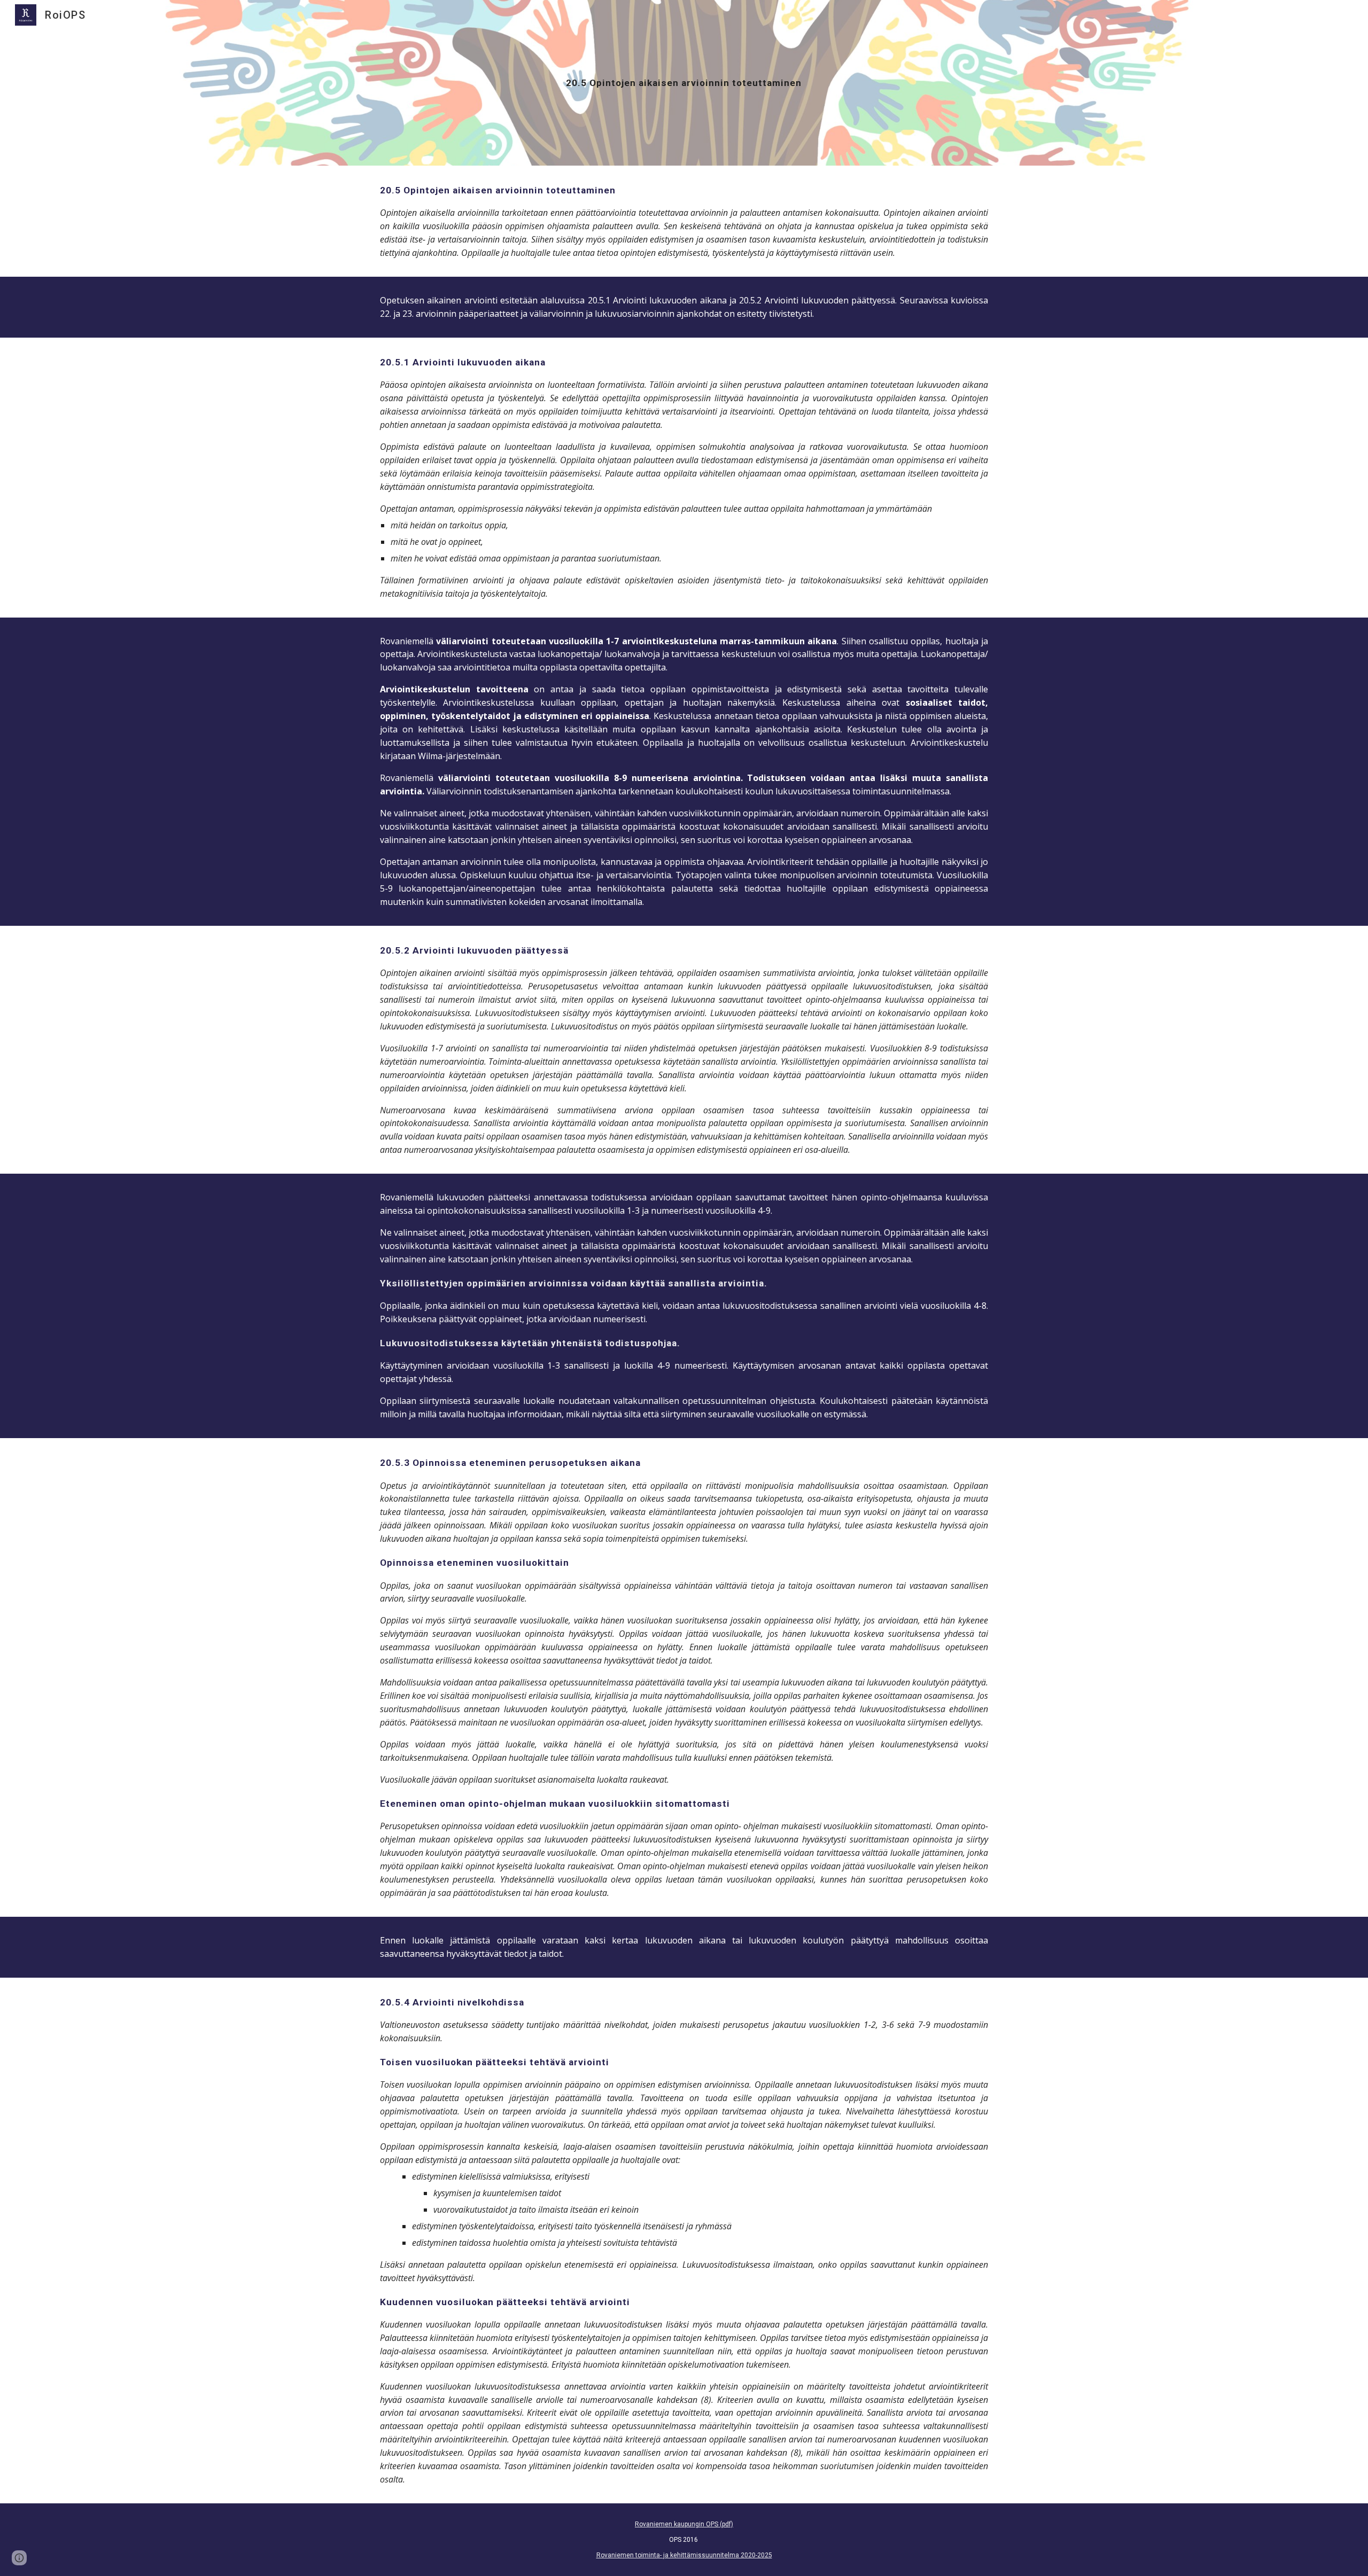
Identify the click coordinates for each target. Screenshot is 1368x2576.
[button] (19, 2558)
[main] (684, 83)
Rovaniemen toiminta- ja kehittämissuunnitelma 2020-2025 (684, 2555)
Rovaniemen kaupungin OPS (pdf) (684, 2524)
